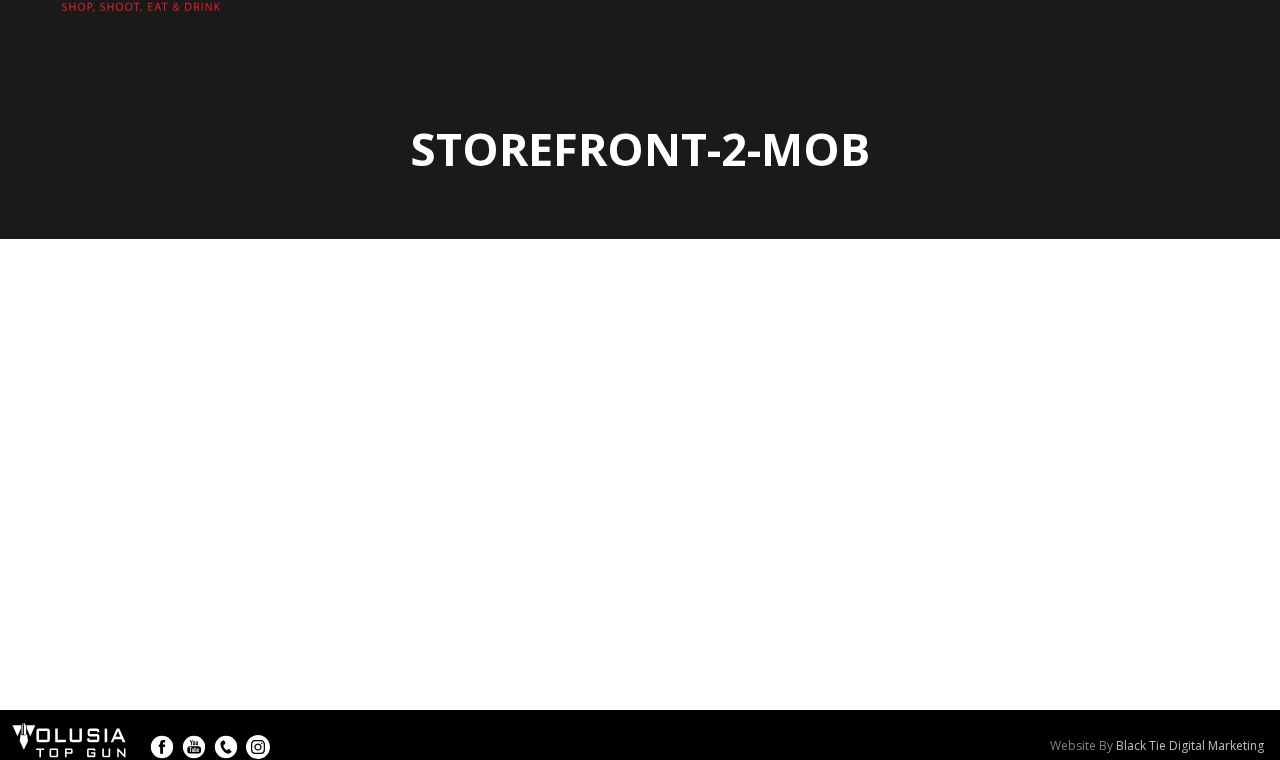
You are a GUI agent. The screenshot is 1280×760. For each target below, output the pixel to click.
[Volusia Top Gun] (120, 16)
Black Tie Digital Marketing (1190, 745)
